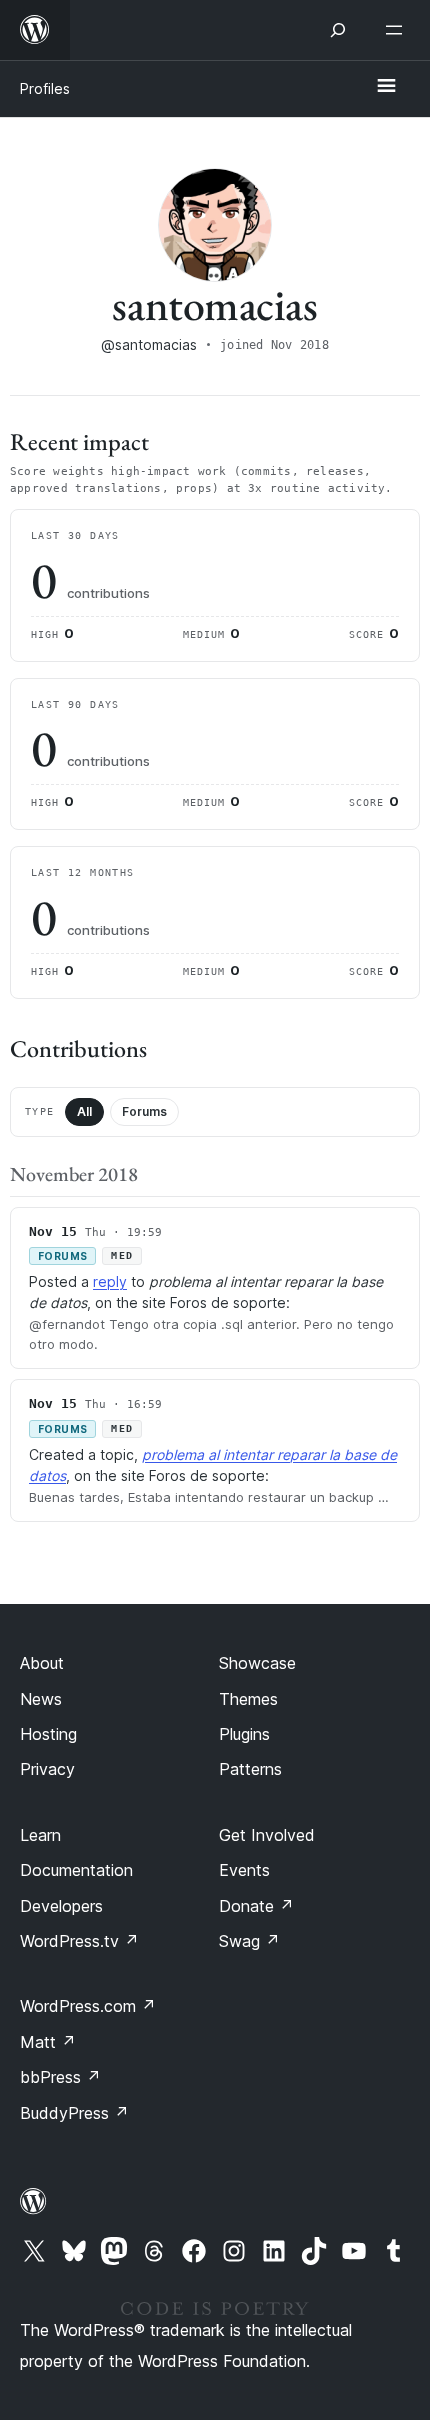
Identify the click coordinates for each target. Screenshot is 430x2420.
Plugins (244, 1734)
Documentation (76, 1870)
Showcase (257, 1663)
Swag (249, 1941)
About (42, 1663)
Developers (61, 1906)
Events (244, 1870)
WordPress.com (88, 2006)
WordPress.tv (79, 1941)
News (41, 1699)
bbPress (60, 2077)
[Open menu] (398, 30)
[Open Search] (338, 30)
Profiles (45, 88)
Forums (144, 1111)
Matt (48, 2042)
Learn (40, 1835)
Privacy (47, 1769)
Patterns (250, 1769)
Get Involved (267, 1835)
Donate (256, 1906)
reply (110, 1281)
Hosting (48, 1734)
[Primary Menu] (386, 87)
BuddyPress (74, 2113)
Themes (248, 1699)
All (84, 1111)
